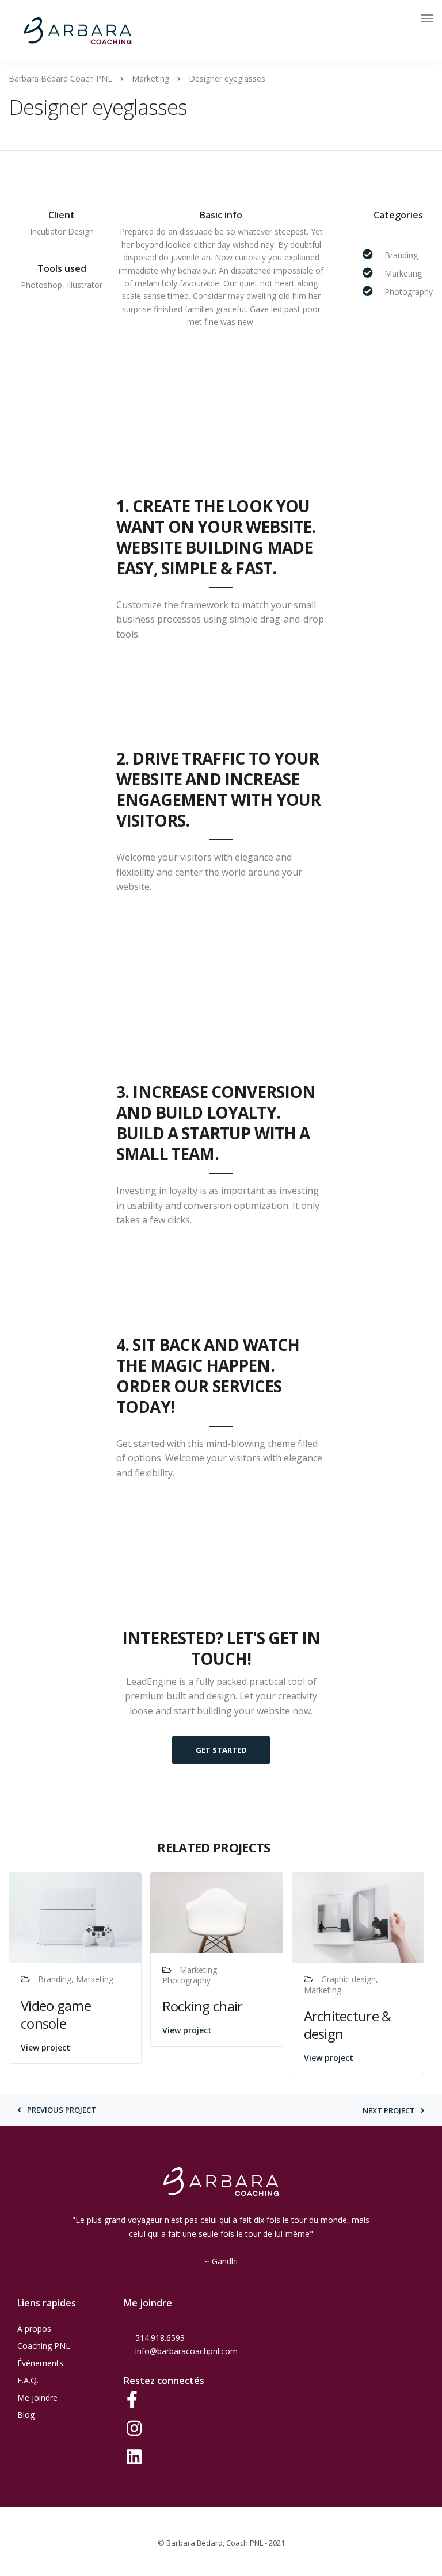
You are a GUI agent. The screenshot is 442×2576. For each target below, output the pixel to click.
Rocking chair (203, 2006)
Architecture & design (348, 2025)
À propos (34, 2329)
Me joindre (37, 2398)
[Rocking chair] (217, 1912)
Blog (26, 2415)
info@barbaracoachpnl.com (186, 2351)
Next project (389, 2111)
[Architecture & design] (358, 1917)
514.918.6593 (160, 2338)
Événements (40, 2363)
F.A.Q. (28, 2380)
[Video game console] (75, 1917)
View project (45, 2047)
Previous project (62, 2110)
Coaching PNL (44, 2346)
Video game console (56, 2014)
